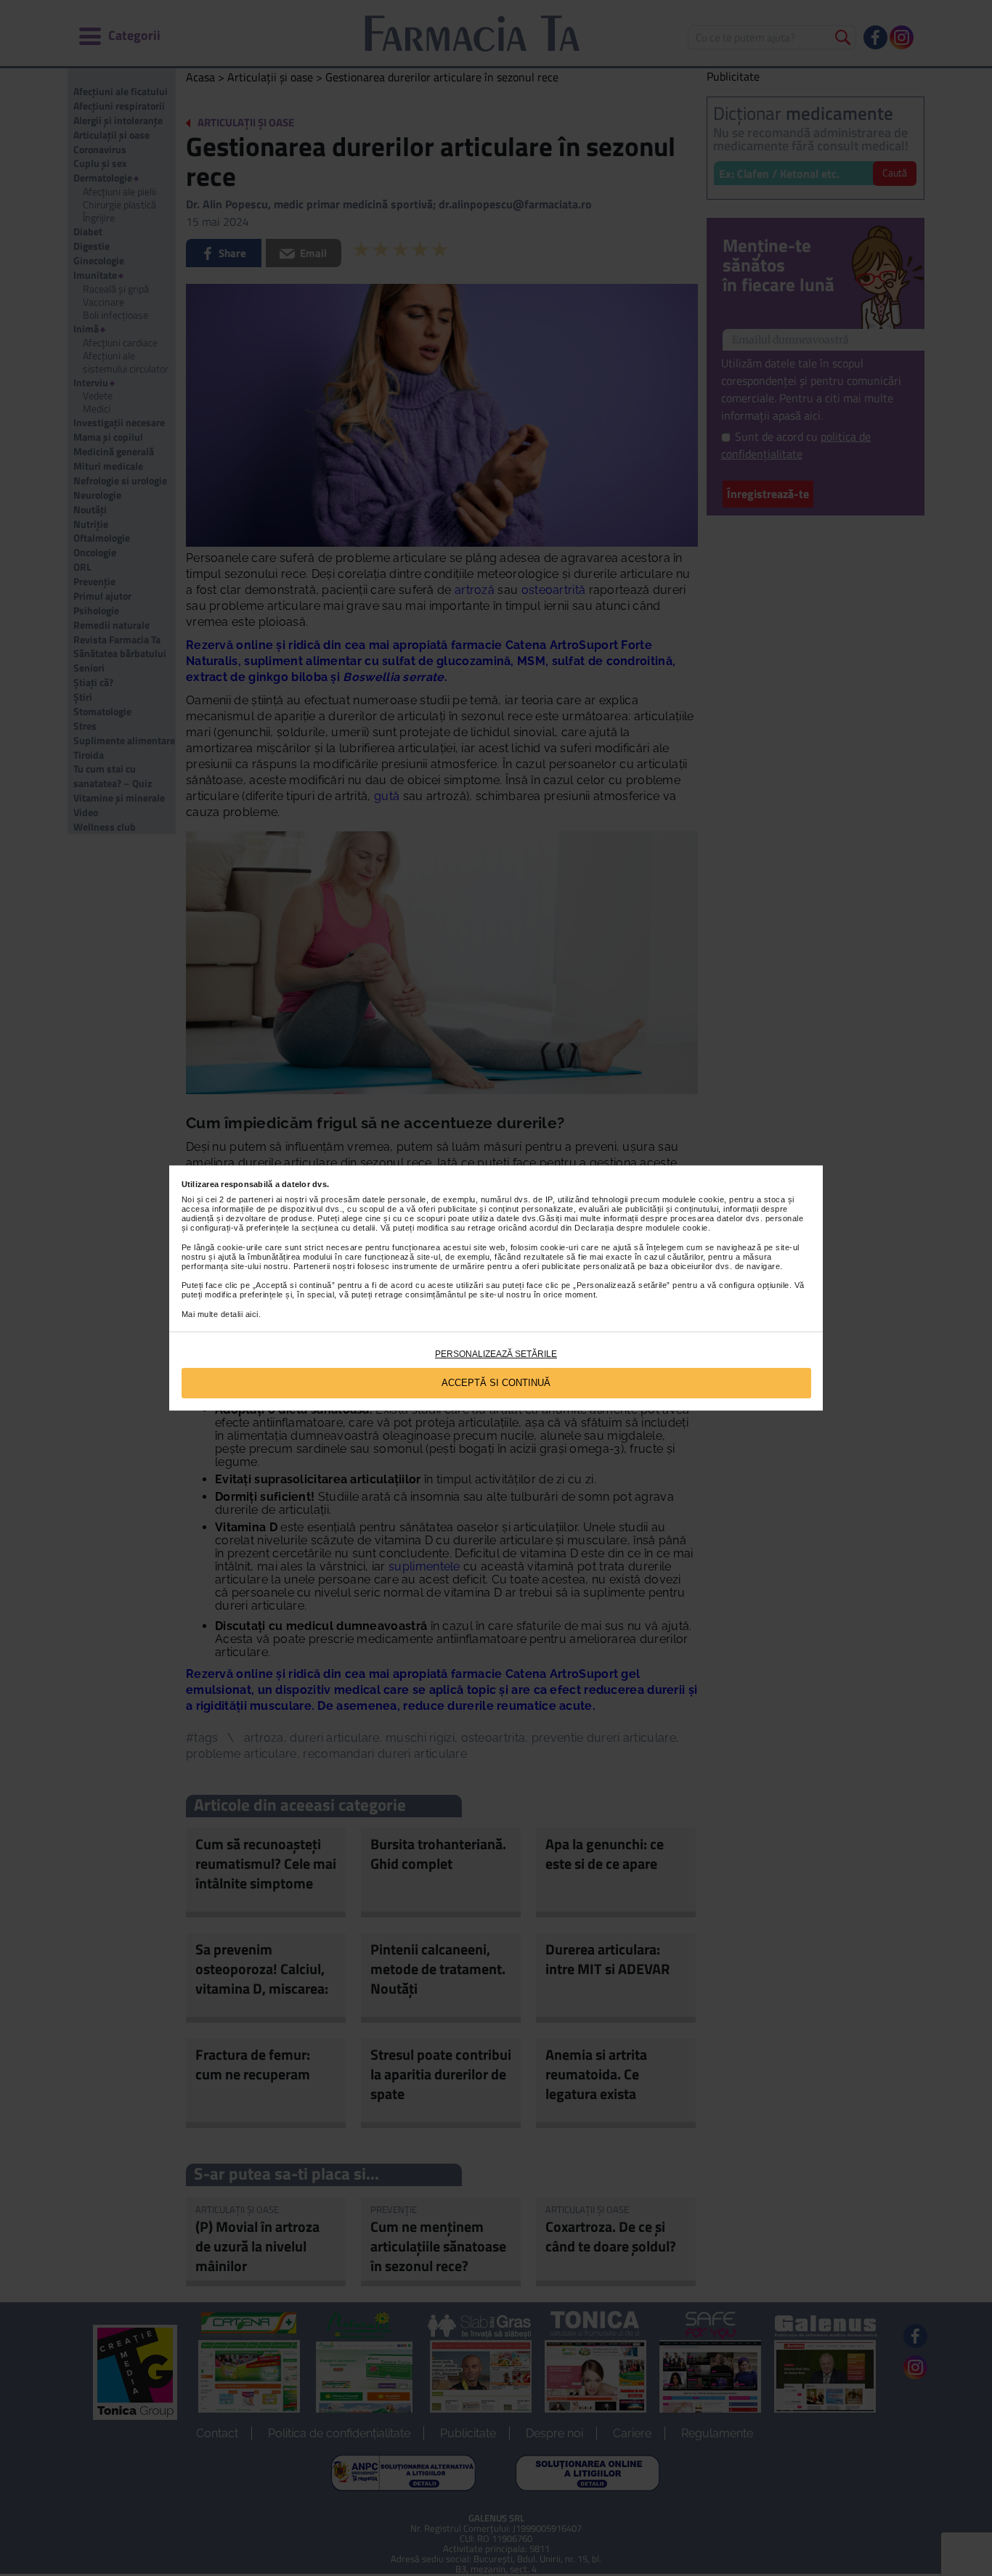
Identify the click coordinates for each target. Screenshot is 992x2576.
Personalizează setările (496, 1354)
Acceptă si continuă (496, 1383)
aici (252, 1314)
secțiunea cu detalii (338, 1228)
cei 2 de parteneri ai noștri (256, 1199)
